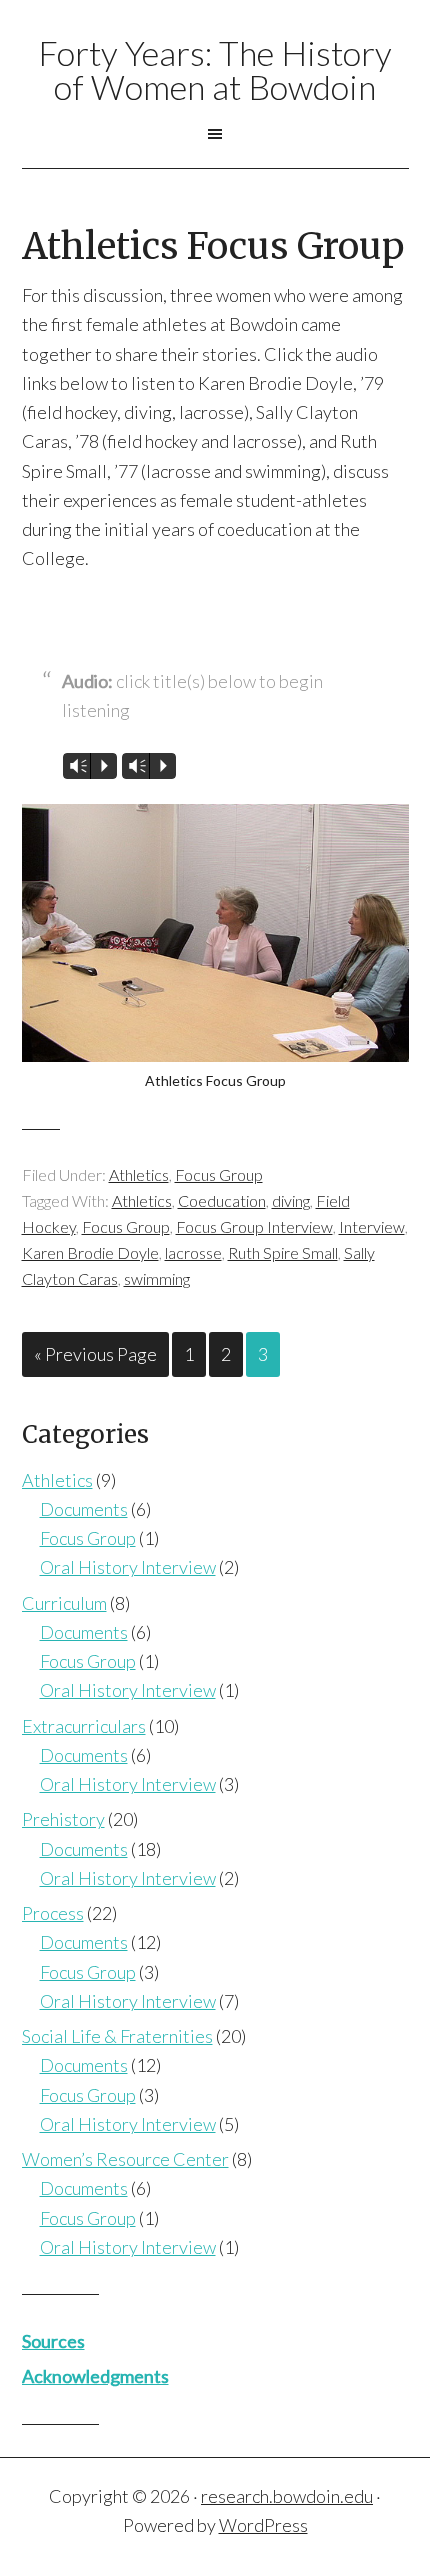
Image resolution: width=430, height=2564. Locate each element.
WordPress (263, 2525)
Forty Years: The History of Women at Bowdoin (215, 69)
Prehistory (63, 1819)
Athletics (139, 1174)
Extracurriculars (84, 1726)
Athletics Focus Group (213, 246)
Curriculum (64, 1603)
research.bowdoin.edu (287, 2496)
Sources (53, 2341)
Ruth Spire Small (283, 1252)
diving (291, 1200)
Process (53, 1913)
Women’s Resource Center (125, 2159)
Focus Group (219, 1174)
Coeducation (222, 1200)
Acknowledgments (95, 2376)
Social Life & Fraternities (117, 2036)
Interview (372, 1226)
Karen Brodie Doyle (90, 1252)
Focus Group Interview (254, 1226)
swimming (157, 1278)
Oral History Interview (128, 1567)
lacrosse (193, 1252)
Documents (84, 1509)
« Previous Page (95, 1354)
